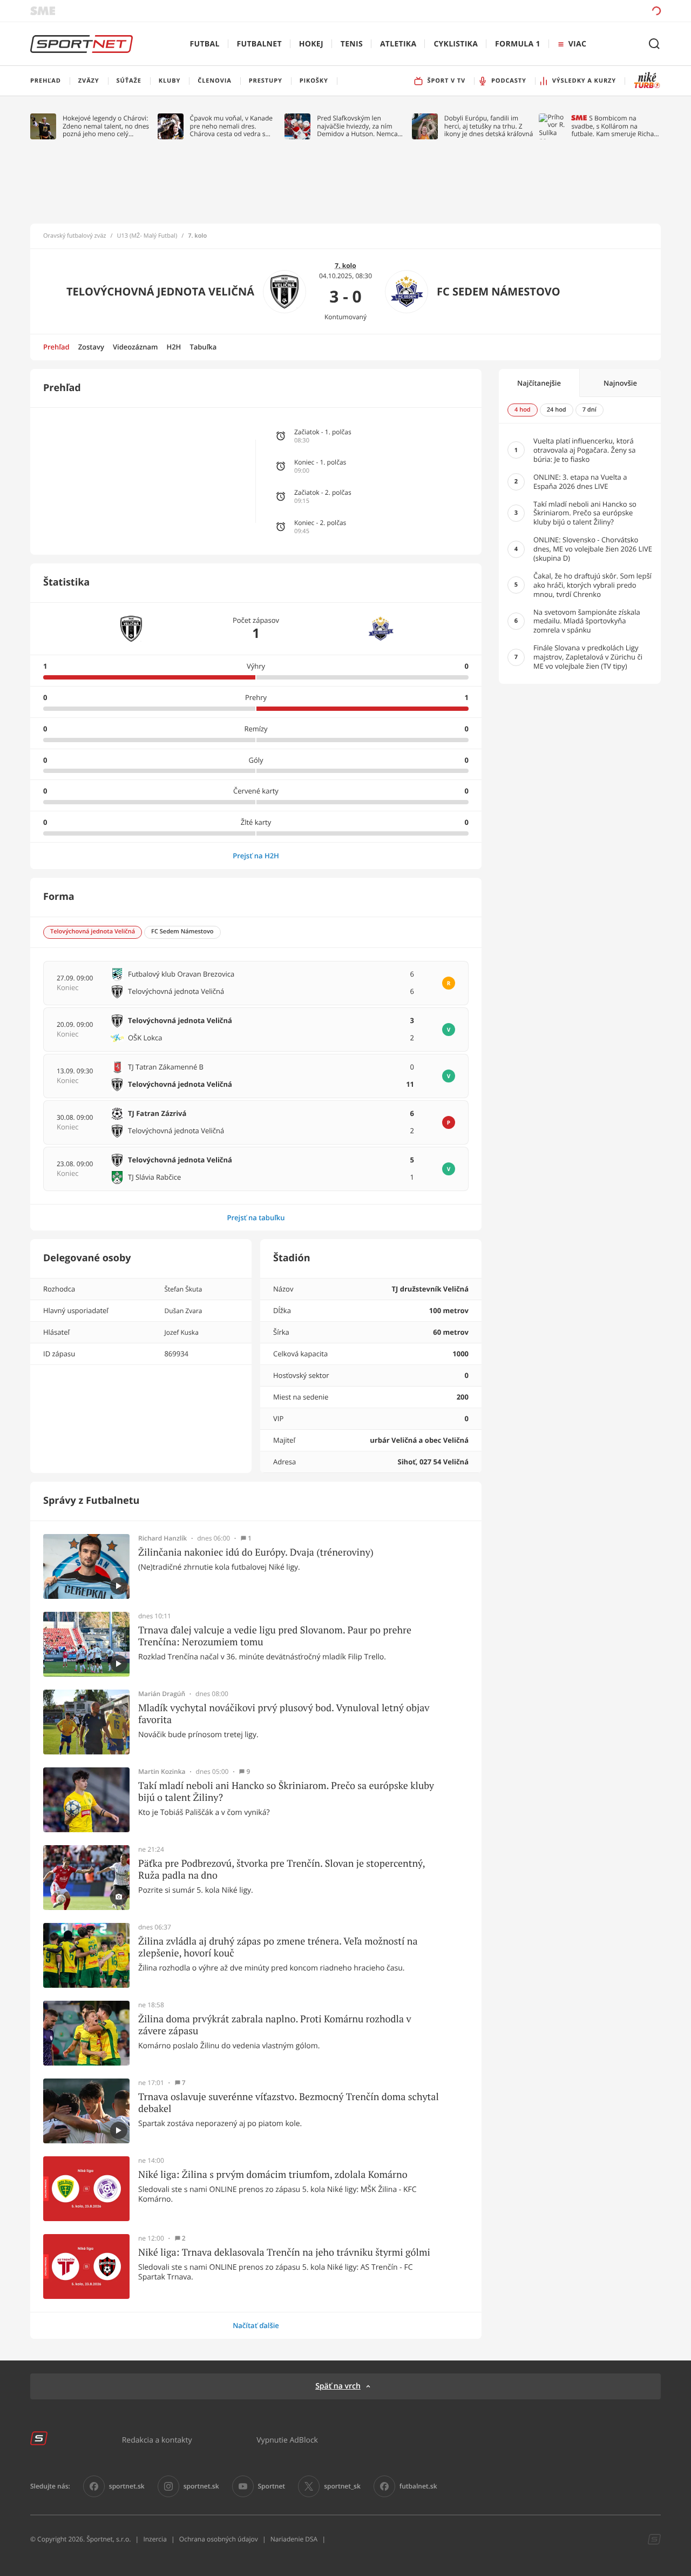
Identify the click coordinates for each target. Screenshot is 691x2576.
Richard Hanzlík (162, 1538)
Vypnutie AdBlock (287, 2440)
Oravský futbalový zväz (74, 236)
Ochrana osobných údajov (219, 2539)
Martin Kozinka (162, 1772)
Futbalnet (259, 44)
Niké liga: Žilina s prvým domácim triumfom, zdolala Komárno (273, 2175)
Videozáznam (135, 347)
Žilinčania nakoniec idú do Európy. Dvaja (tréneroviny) (256, 1552)
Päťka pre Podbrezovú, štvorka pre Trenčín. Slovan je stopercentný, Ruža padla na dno (282, 1869)
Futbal (205, 44)
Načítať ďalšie (256, 2325)
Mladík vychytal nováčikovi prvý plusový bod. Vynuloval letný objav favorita (284, 1714)
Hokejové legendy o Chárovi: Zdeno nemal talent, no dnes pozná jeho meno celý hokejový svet (106, 126)
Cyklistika (456, 44)
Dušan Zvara (183, 1311)
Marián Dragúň (162, 1694)
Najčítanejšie (539, 383)
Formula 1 (518, 44)
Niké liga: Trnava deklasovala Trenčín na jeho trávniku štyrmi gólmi (284, 2252)
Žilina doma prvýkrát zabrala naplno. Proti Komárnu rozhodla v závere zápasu (275, 2025)
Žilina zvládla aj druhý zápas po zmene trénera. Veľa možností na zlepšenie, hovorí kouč (278, 1947)
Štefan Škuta (183, 1289)
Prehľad (56, 347)
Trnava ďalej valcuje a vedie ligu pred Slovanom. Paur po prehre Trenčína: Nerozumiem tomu (275, 1636)
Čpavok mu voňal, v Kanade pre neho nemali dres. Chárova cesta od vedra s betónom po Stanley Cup (232, 126)
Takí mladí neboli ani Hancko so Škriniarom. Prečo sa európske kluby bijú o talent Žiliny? (286, 1791)
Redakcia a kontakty (157, 2440)
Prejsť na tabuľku (256, 1218)
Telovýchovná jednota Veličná (160, 291)
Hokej (311, 44)
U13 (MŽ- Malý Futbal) (147, 236)
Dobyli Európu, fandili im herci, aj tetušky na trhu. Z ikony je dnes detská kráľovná (489, 126)
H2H (174, 347)
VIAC (577, 44)
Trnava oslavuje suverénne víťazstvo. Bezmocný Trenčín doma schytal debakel (289, 2103)
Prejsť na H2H (256, 856)
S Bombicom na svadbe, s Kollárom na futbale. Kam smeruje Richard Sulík (616, 126)
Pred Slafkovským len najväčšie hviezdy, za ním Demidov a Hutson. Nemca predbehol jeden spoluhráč (358, 126)
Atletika (398, 44)
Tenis (352, 44)
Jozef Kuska (181, 1332)
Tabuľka (203, 347)
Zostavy (91, 347)
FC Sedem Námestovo (499, 291)
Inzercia (155, 2539)
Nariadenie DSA (294, 2539)
